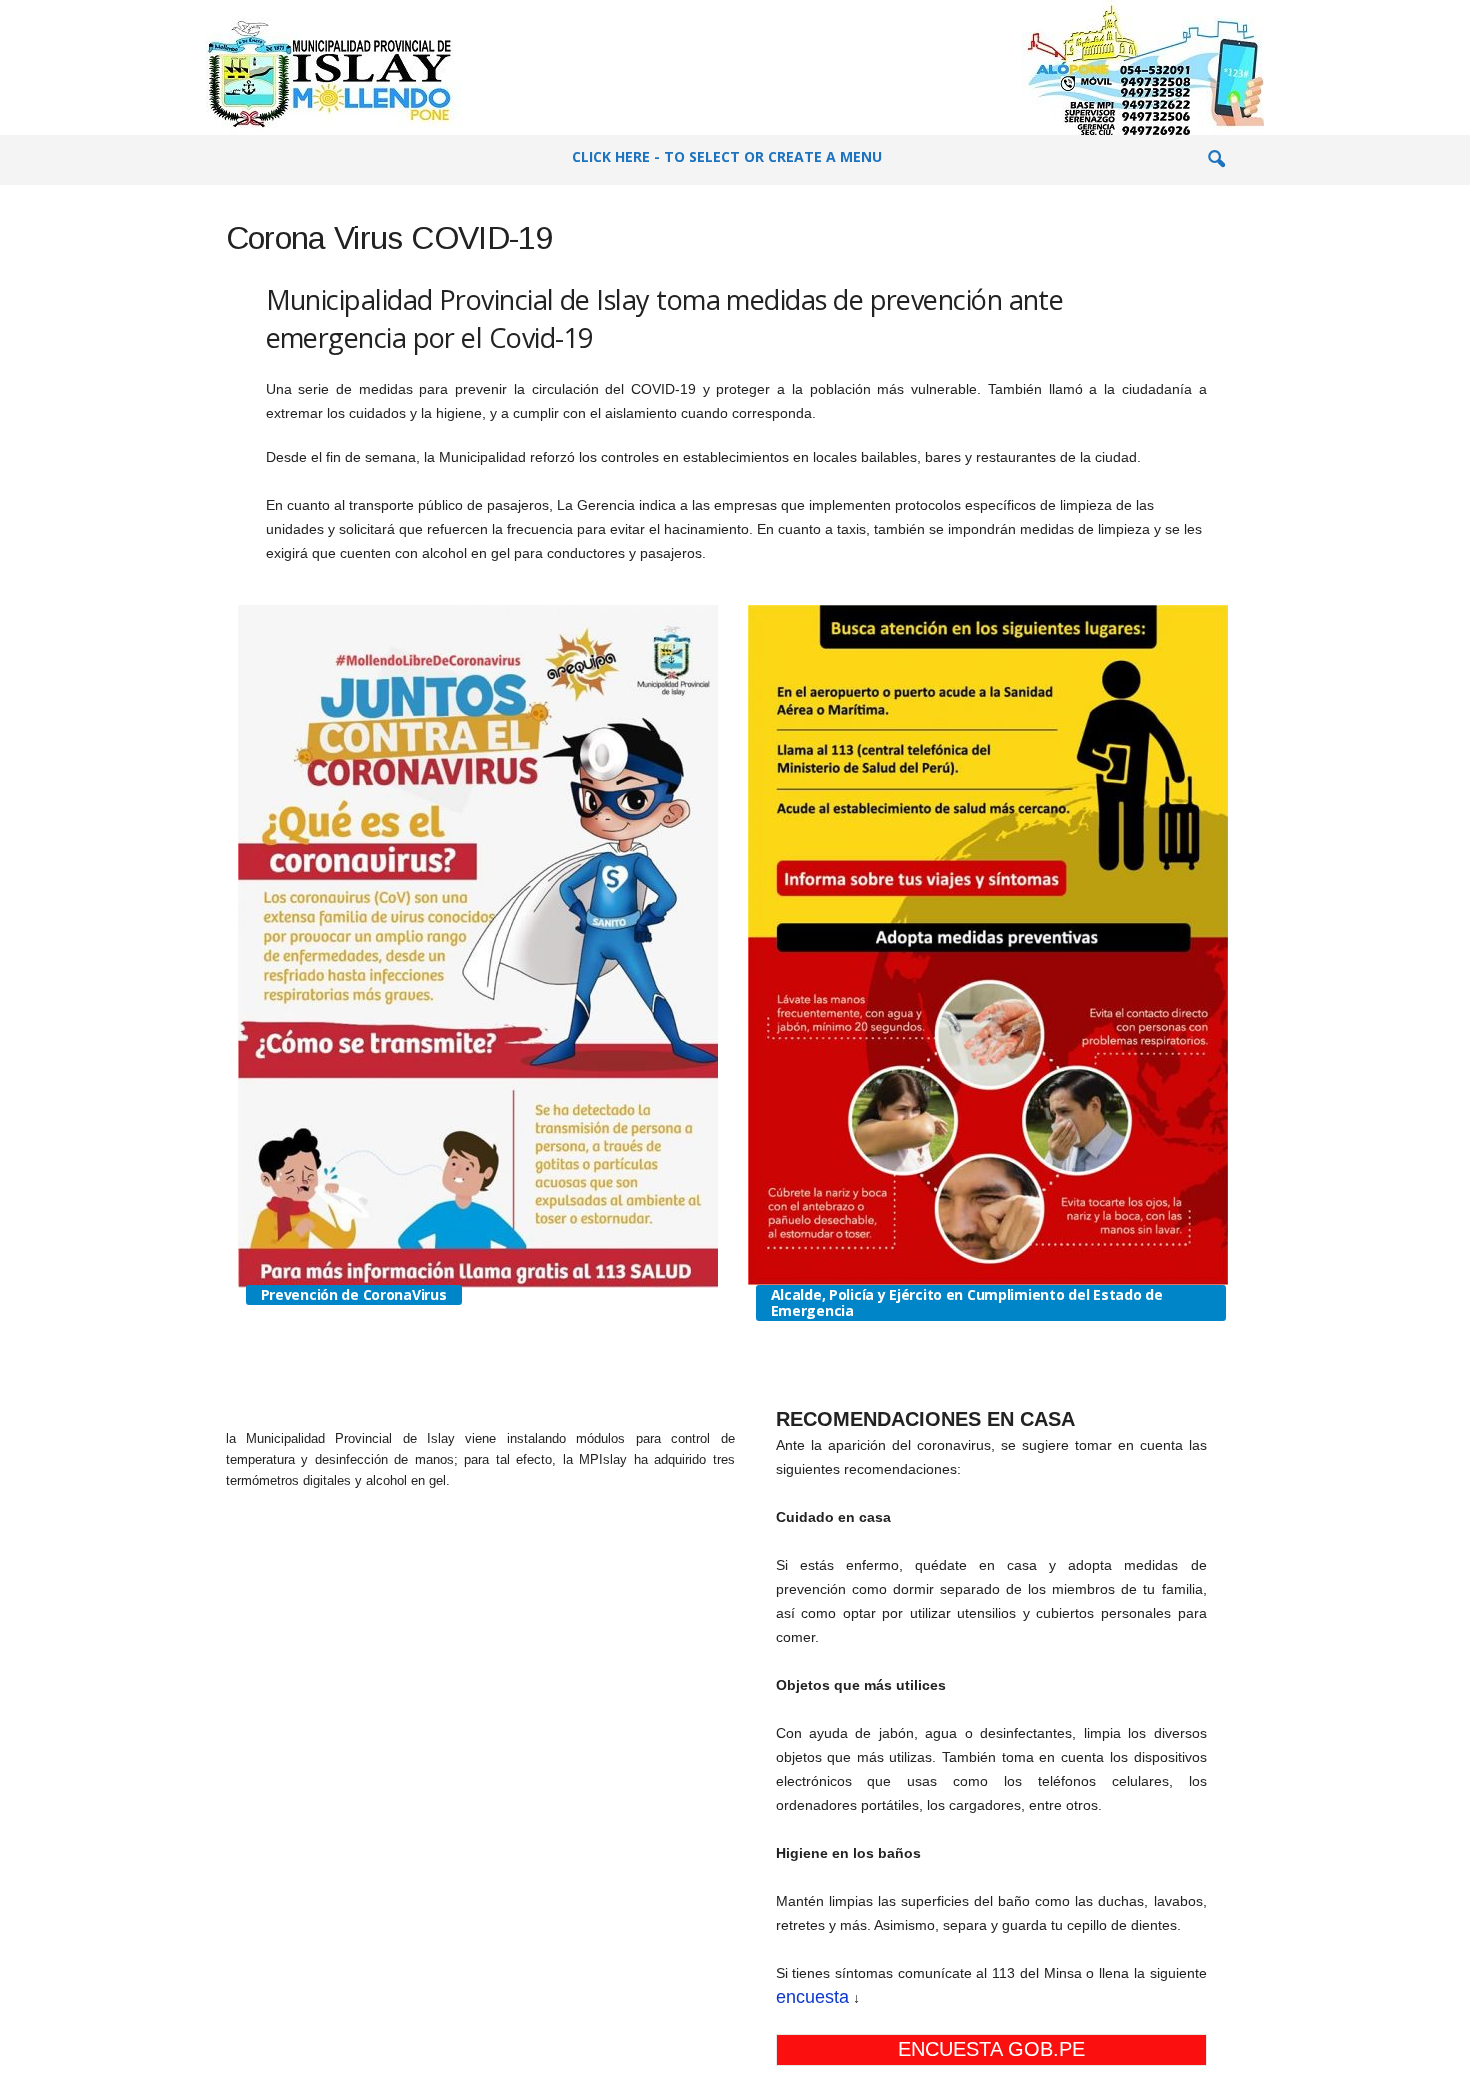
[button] (1216, 160)
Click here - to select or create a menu (727, 156)
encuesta (812, 1997)
